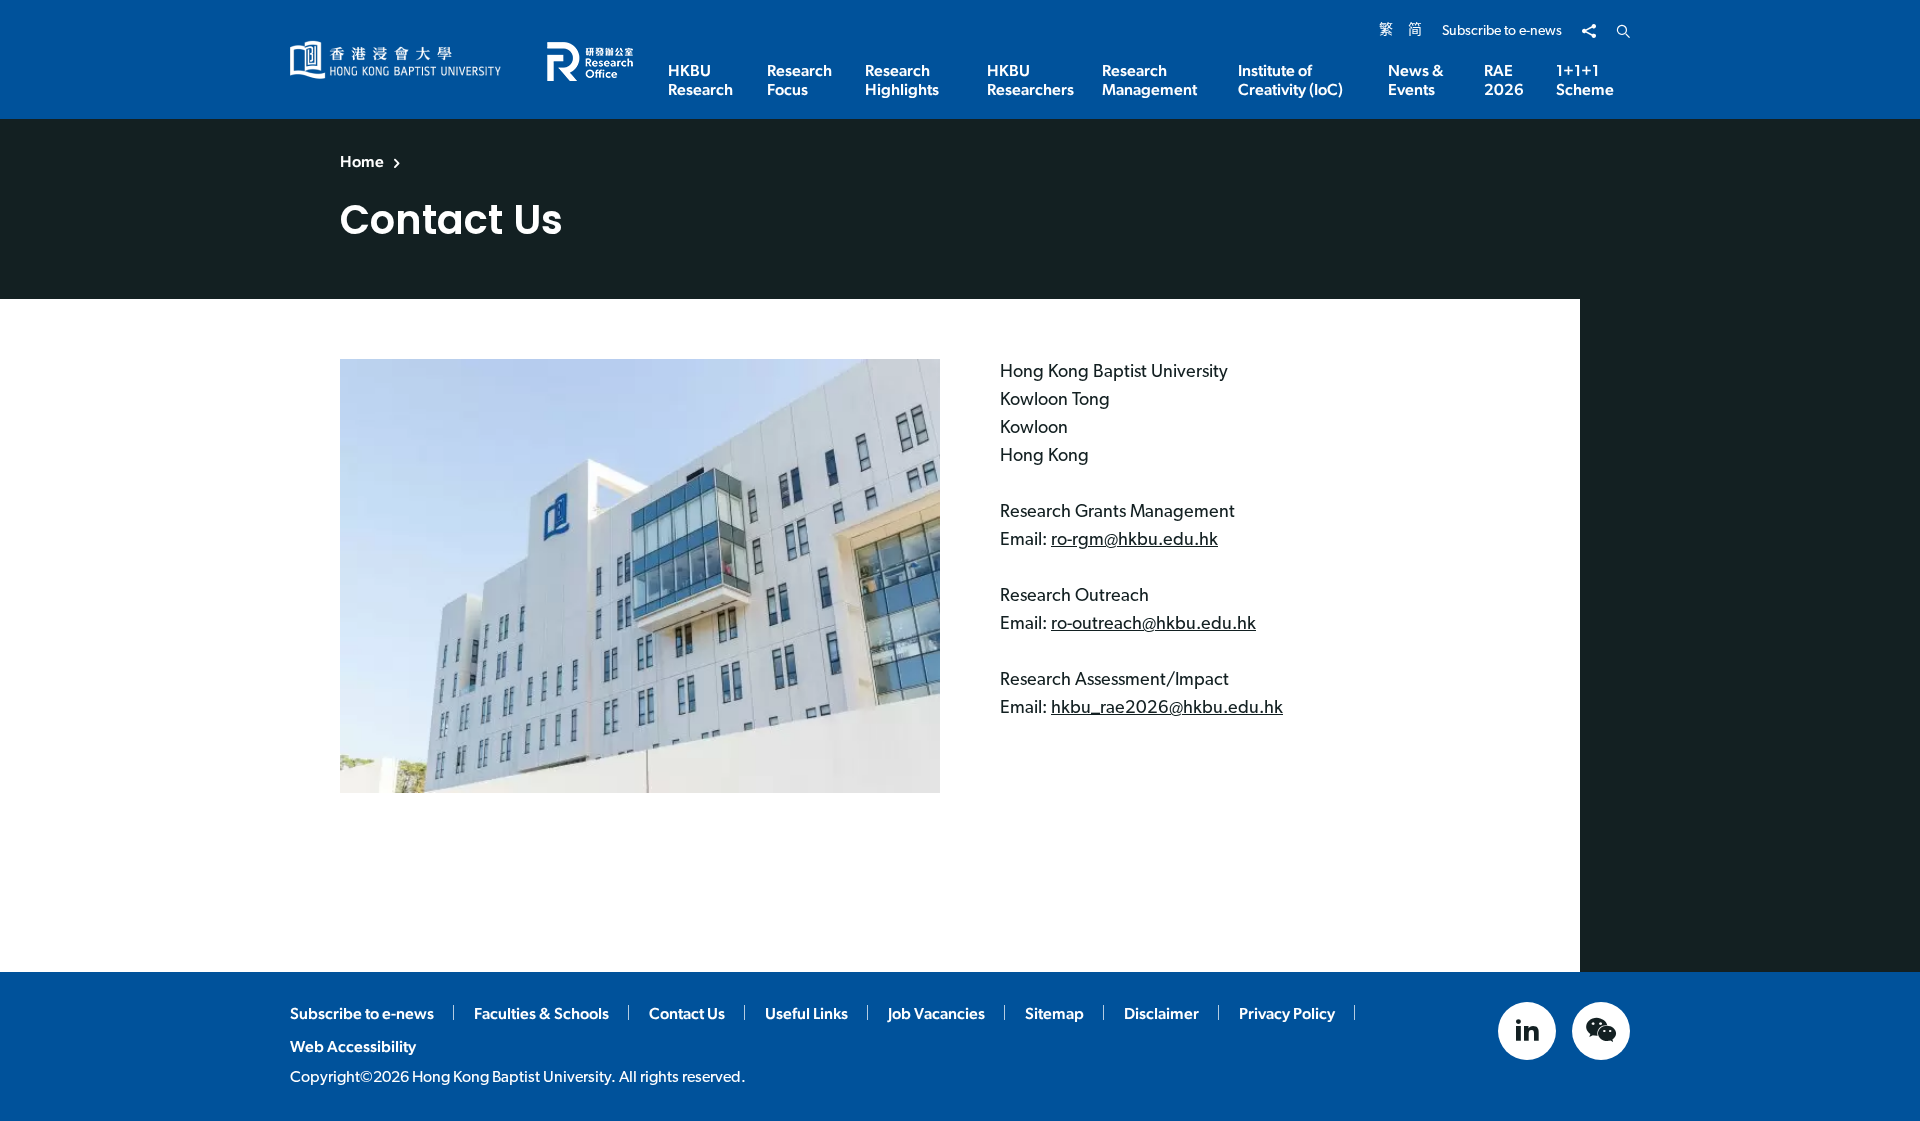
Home (362, 161)
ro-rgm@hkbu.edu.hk (1134, 541)
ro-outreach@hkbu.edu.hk (1153, 625)
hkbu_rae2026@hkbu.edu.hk (1167, 709)
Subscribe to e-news (1502, 31)
